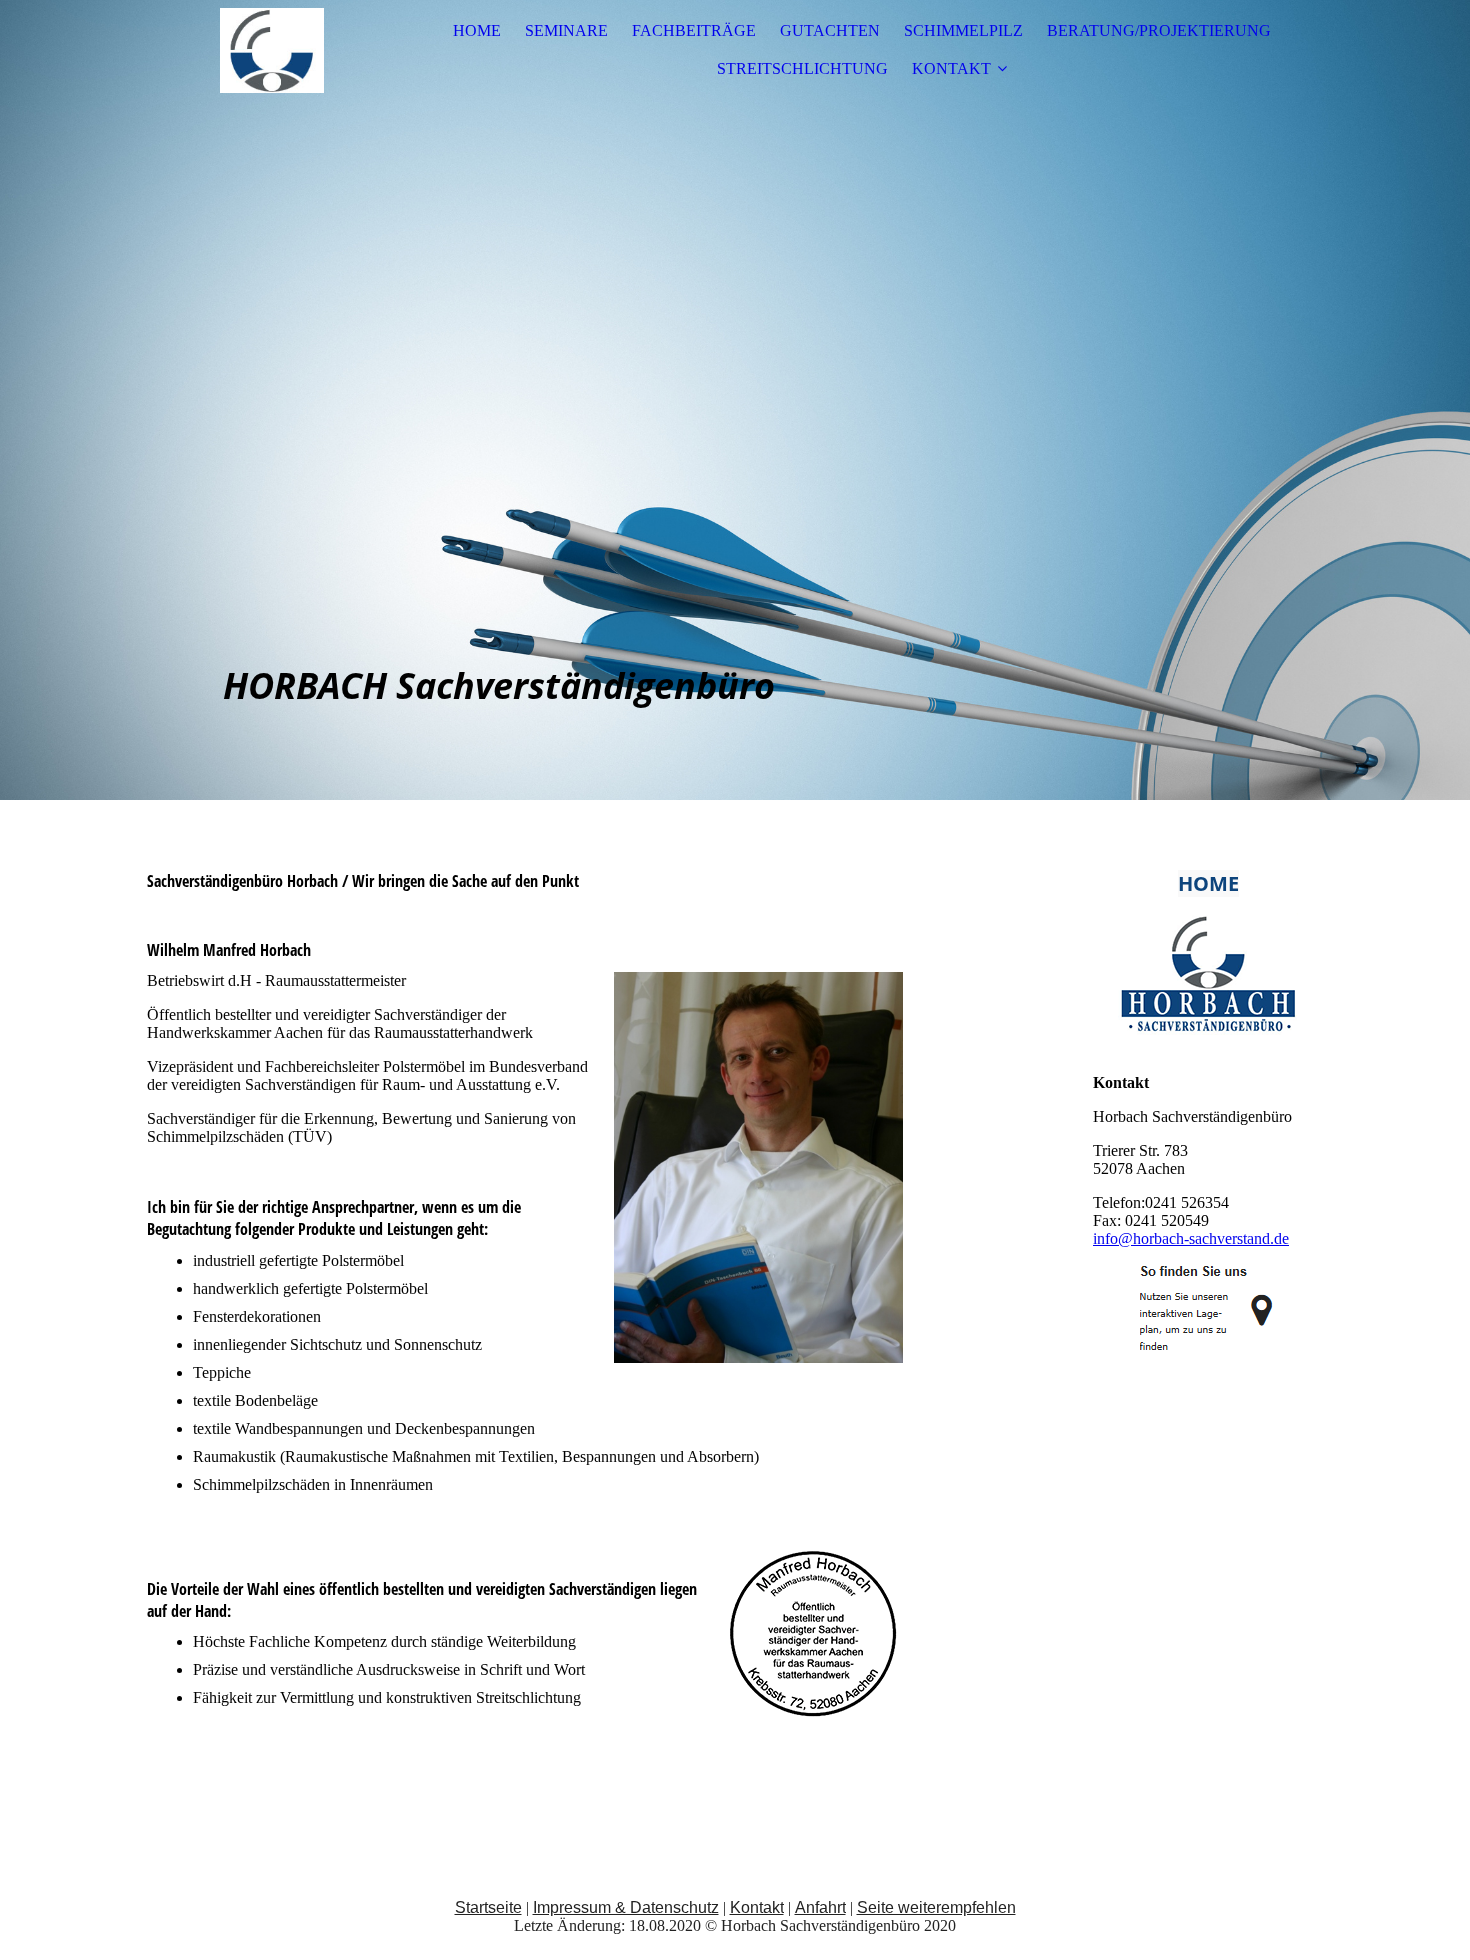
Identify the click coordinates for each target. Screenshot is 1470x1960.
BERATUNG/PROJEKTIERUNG (1159, 30)
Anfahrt (820, 1907)
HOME (477, 30)
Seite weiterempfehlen (936, 1907)
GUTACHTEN (830, 30)
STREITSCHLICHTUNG (802, 68)
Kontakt (757, 1907)
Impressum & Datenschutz (626, 1907)
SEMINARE (566, 30)
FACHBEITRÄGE (694, 30)
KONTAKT (951, 68)
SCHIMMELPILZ (963, 30)
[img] (272, 50)
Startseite (488, 1907)
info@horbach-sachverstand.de (1191, 1238)
